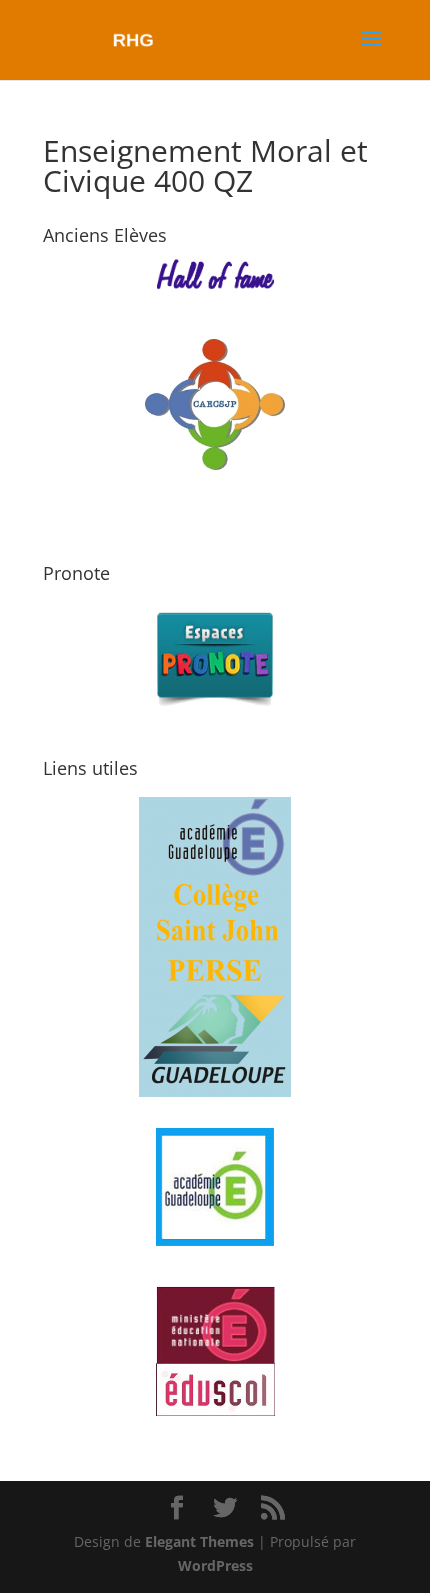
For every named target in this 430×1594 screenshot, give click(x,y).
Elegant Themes (199, 1541)
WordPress (215, 1565)
